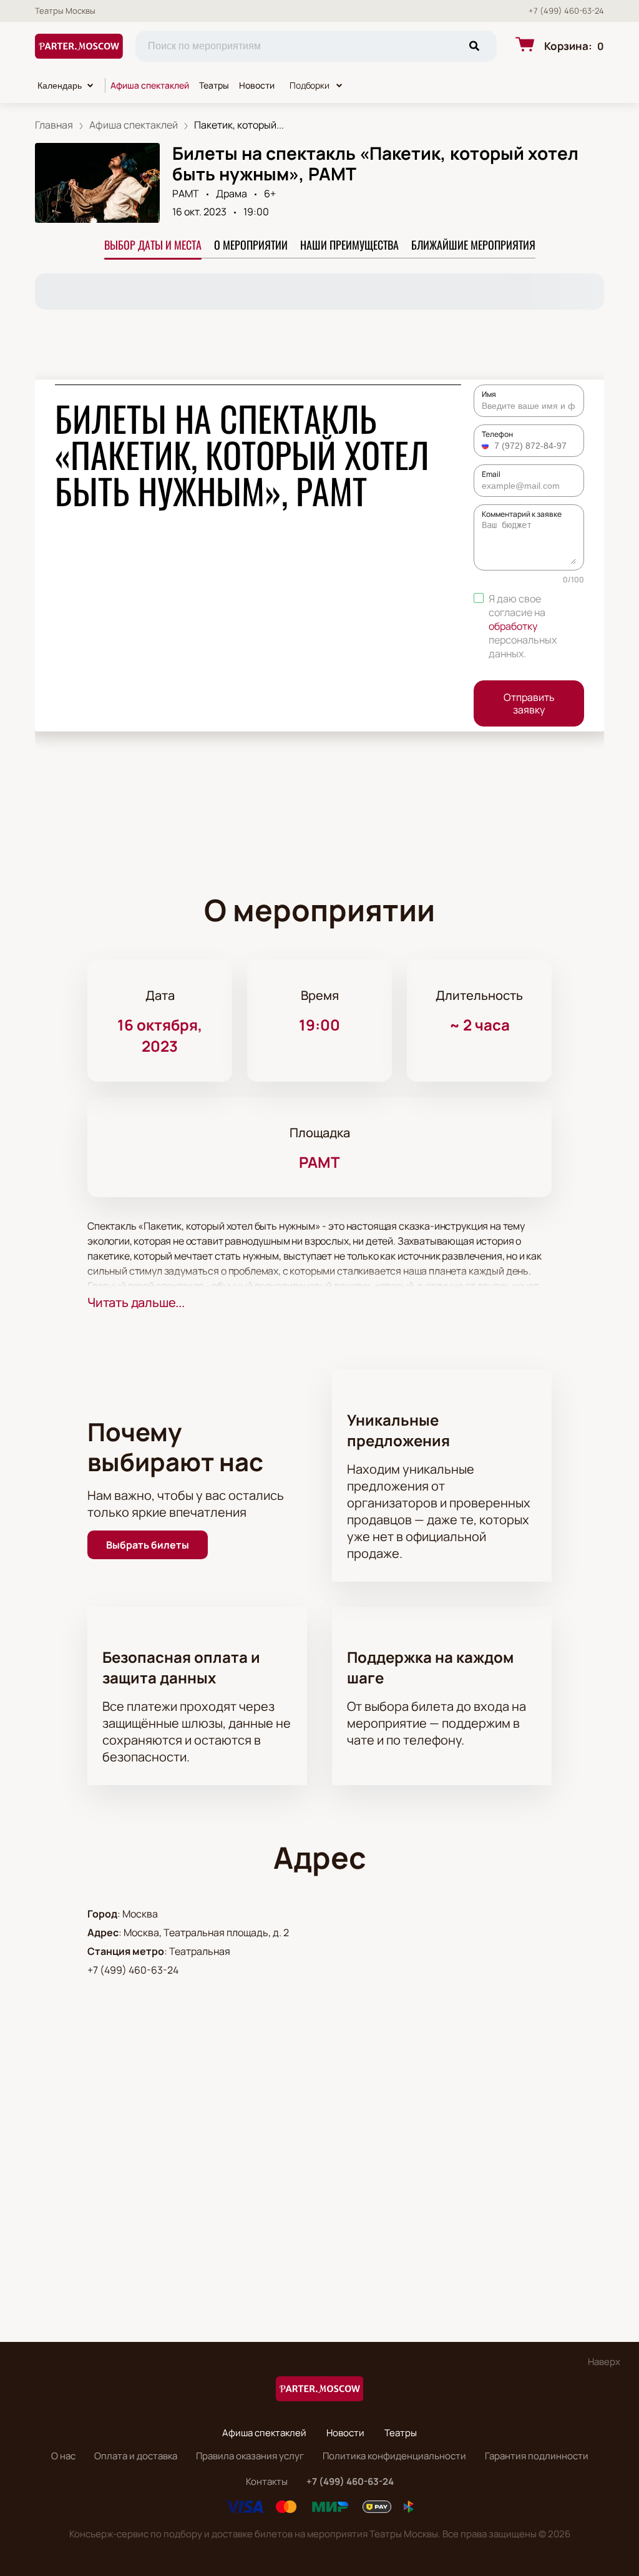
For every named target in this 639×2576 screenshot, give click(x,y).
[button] (487, 446)
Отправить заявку (529, 703)
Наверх (604, 2362)
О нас (63, 2456)
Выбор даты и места (153, 245)
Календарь (60, 86)
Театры (214, 85)
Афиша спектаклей (150, 85)
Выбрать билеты (148, 1545)
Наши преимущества (349, 245)
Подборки (310, 85)
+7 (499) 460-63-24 (566, 11)
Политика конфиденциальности (394, 2456)
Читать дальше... (136, 1302)
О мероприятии (251, 245)
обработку (513, 626)
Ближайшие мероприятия (473, 245)
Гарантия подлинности (537, 2456)
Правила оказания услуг (250, 2456)
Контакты (267, 2481)
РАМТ (186, 193)
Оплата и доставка (136, 2456)
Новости (257, 85)
